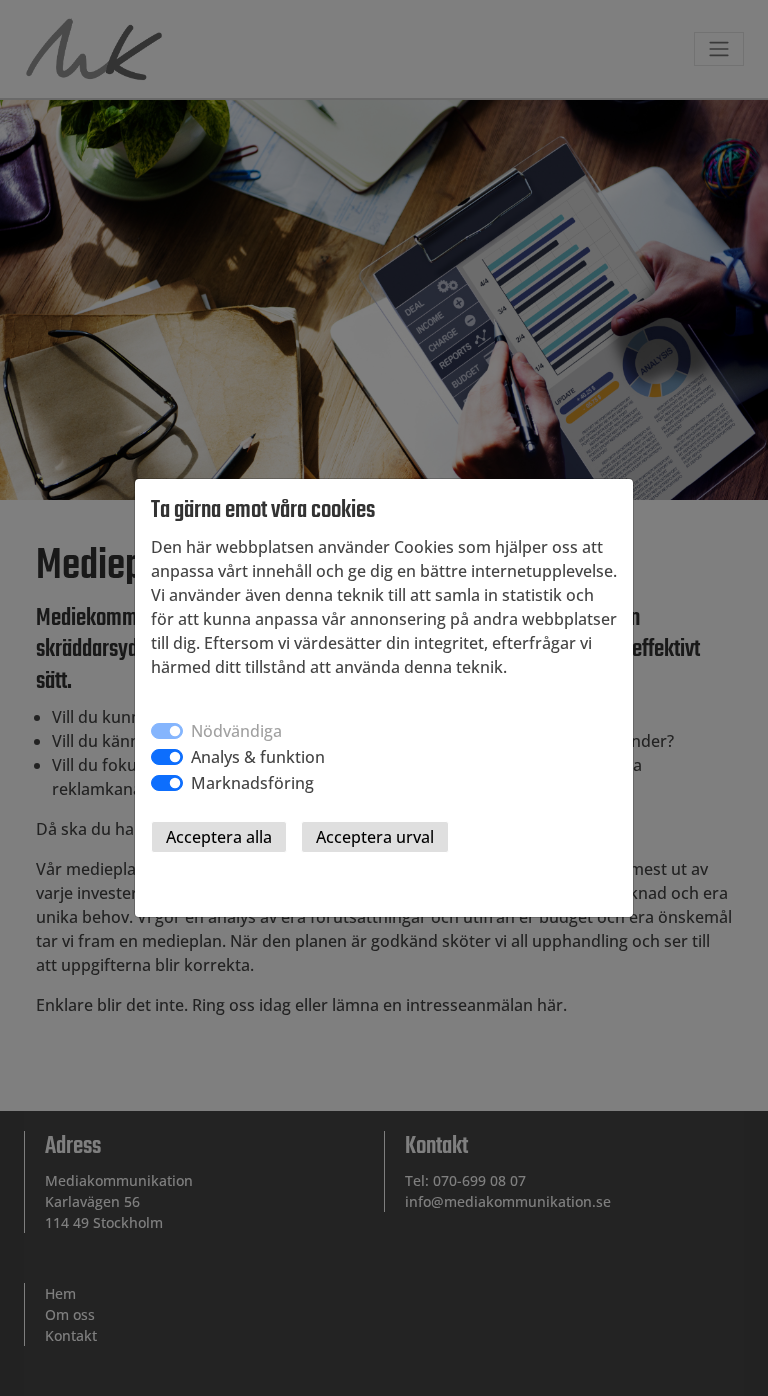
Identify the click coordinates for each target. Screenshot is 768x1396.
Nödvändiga (236, 731)
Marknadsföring (252, 783)
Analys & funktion (258, 757)
